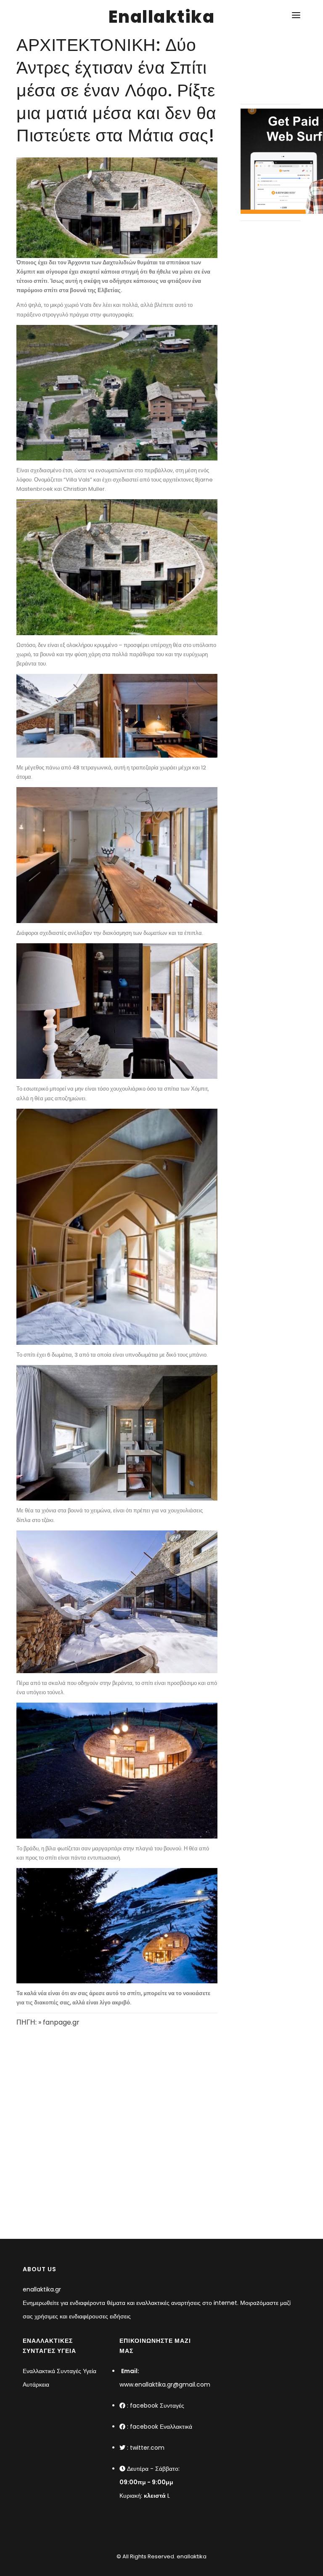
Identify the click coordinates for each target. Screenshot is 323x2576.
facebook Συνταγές (157, 2406)
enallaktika (191, 2556)
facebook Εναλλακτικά (161, 2427)
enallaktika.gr (42, 2289)
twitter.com (147, 2448)
